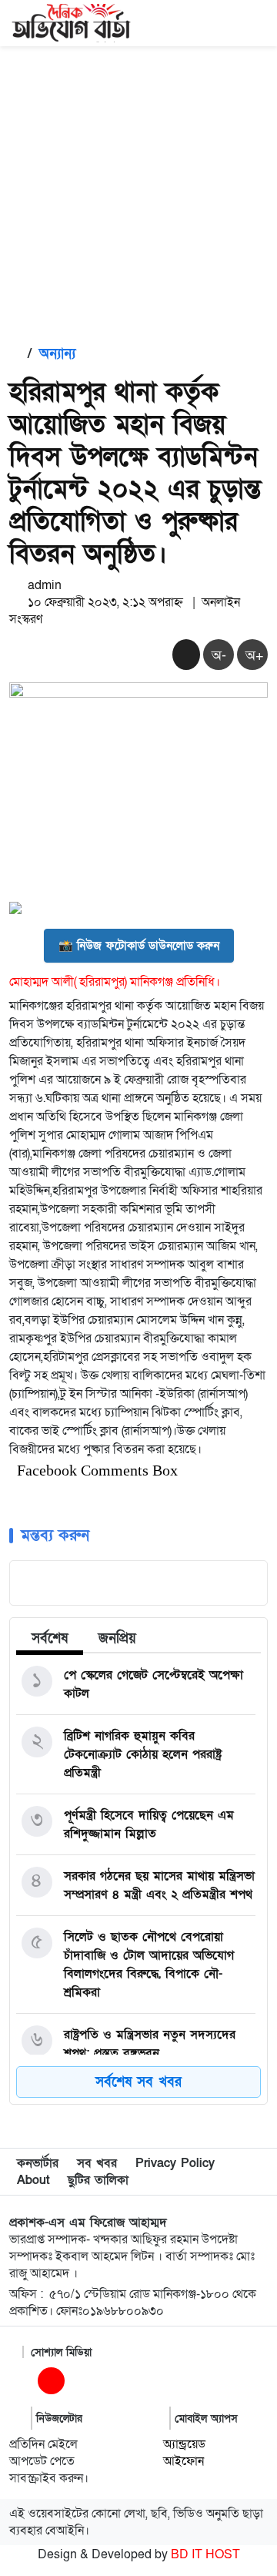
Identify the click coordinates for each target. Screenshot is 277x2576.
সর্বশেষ (50, 1638)
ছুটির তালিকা (98, 2180)
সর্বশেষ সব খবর (138, 2082)
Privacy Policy (175, 2163)
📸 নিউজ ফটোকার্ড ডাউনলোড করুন (139, 946)
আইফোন (184, 2461)
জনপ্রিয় (117, 1638)
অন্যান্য (57, 354)
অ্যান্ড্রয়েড (184, 2444)
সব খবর (97, 2163)
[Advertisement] (138, 193)
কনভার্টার (38, 2163)
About (33, 2180)
